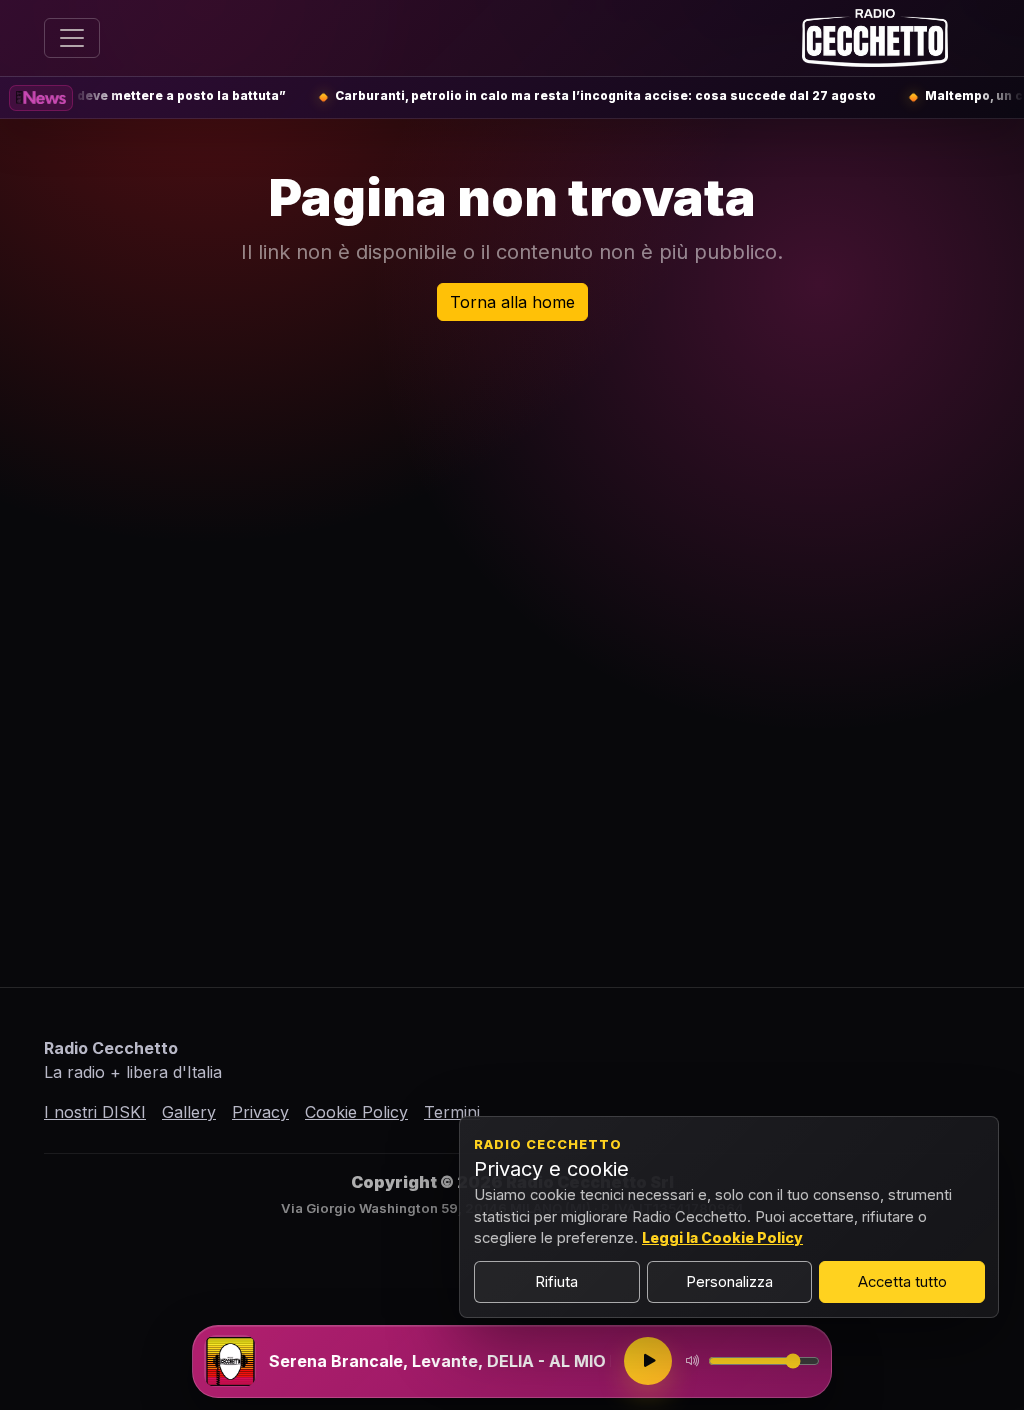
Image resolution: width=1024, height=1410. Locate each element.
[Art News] (41, 98)
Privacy (260, 1112)
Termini (452, 1112)
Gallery (189, 1112)
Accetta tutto (902, 1282)
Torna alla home (512, 302)
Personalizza (729, 1282)
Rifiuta (556, 1282)
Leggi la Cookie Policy (722, 1237)
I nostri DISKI (95, 1112)
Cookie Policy (356, 1112)
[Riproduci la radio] (648, 1361)
